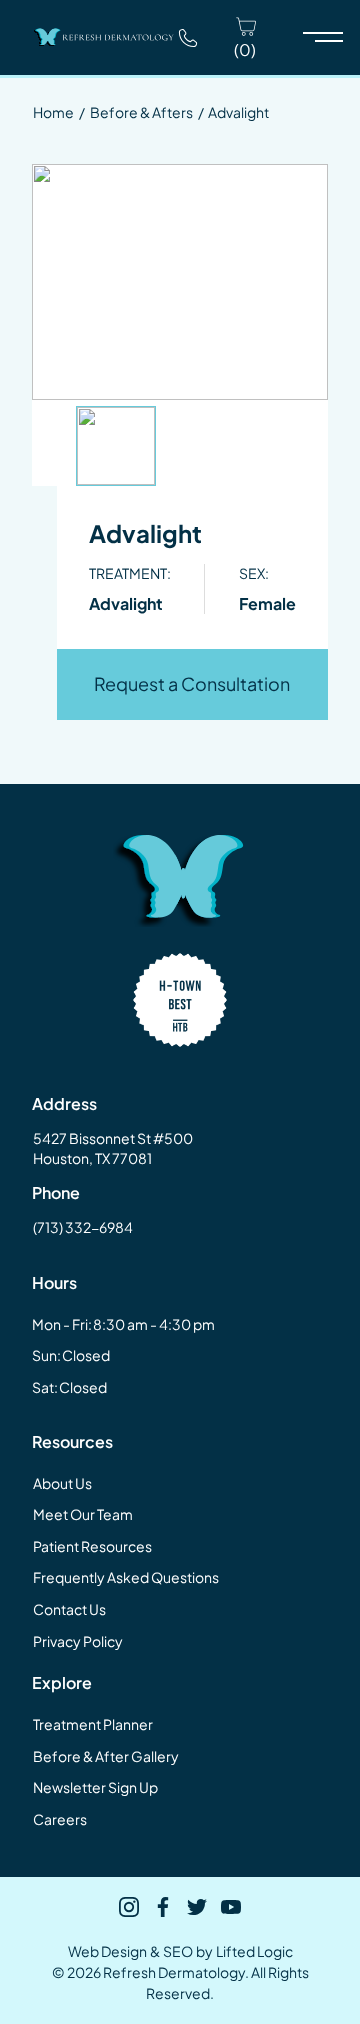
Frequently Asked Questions (126, 1577)
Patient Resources (92, 1546)
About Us (62, 1483)
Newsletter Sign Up (95, 1787)
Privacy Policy (78, 1641)
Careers (60, 1819)
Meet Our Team (83, 1514)
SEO (178, 1951)
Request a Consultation (192, 683)
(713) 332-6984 (83, 1227)
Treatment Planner (93, 1724)
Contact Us (69, 1609)
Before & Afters (141, 112)
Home (53, 112)
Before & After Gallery (106, 1756)
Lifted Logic (254, 1951)
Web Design (107, 1951)
